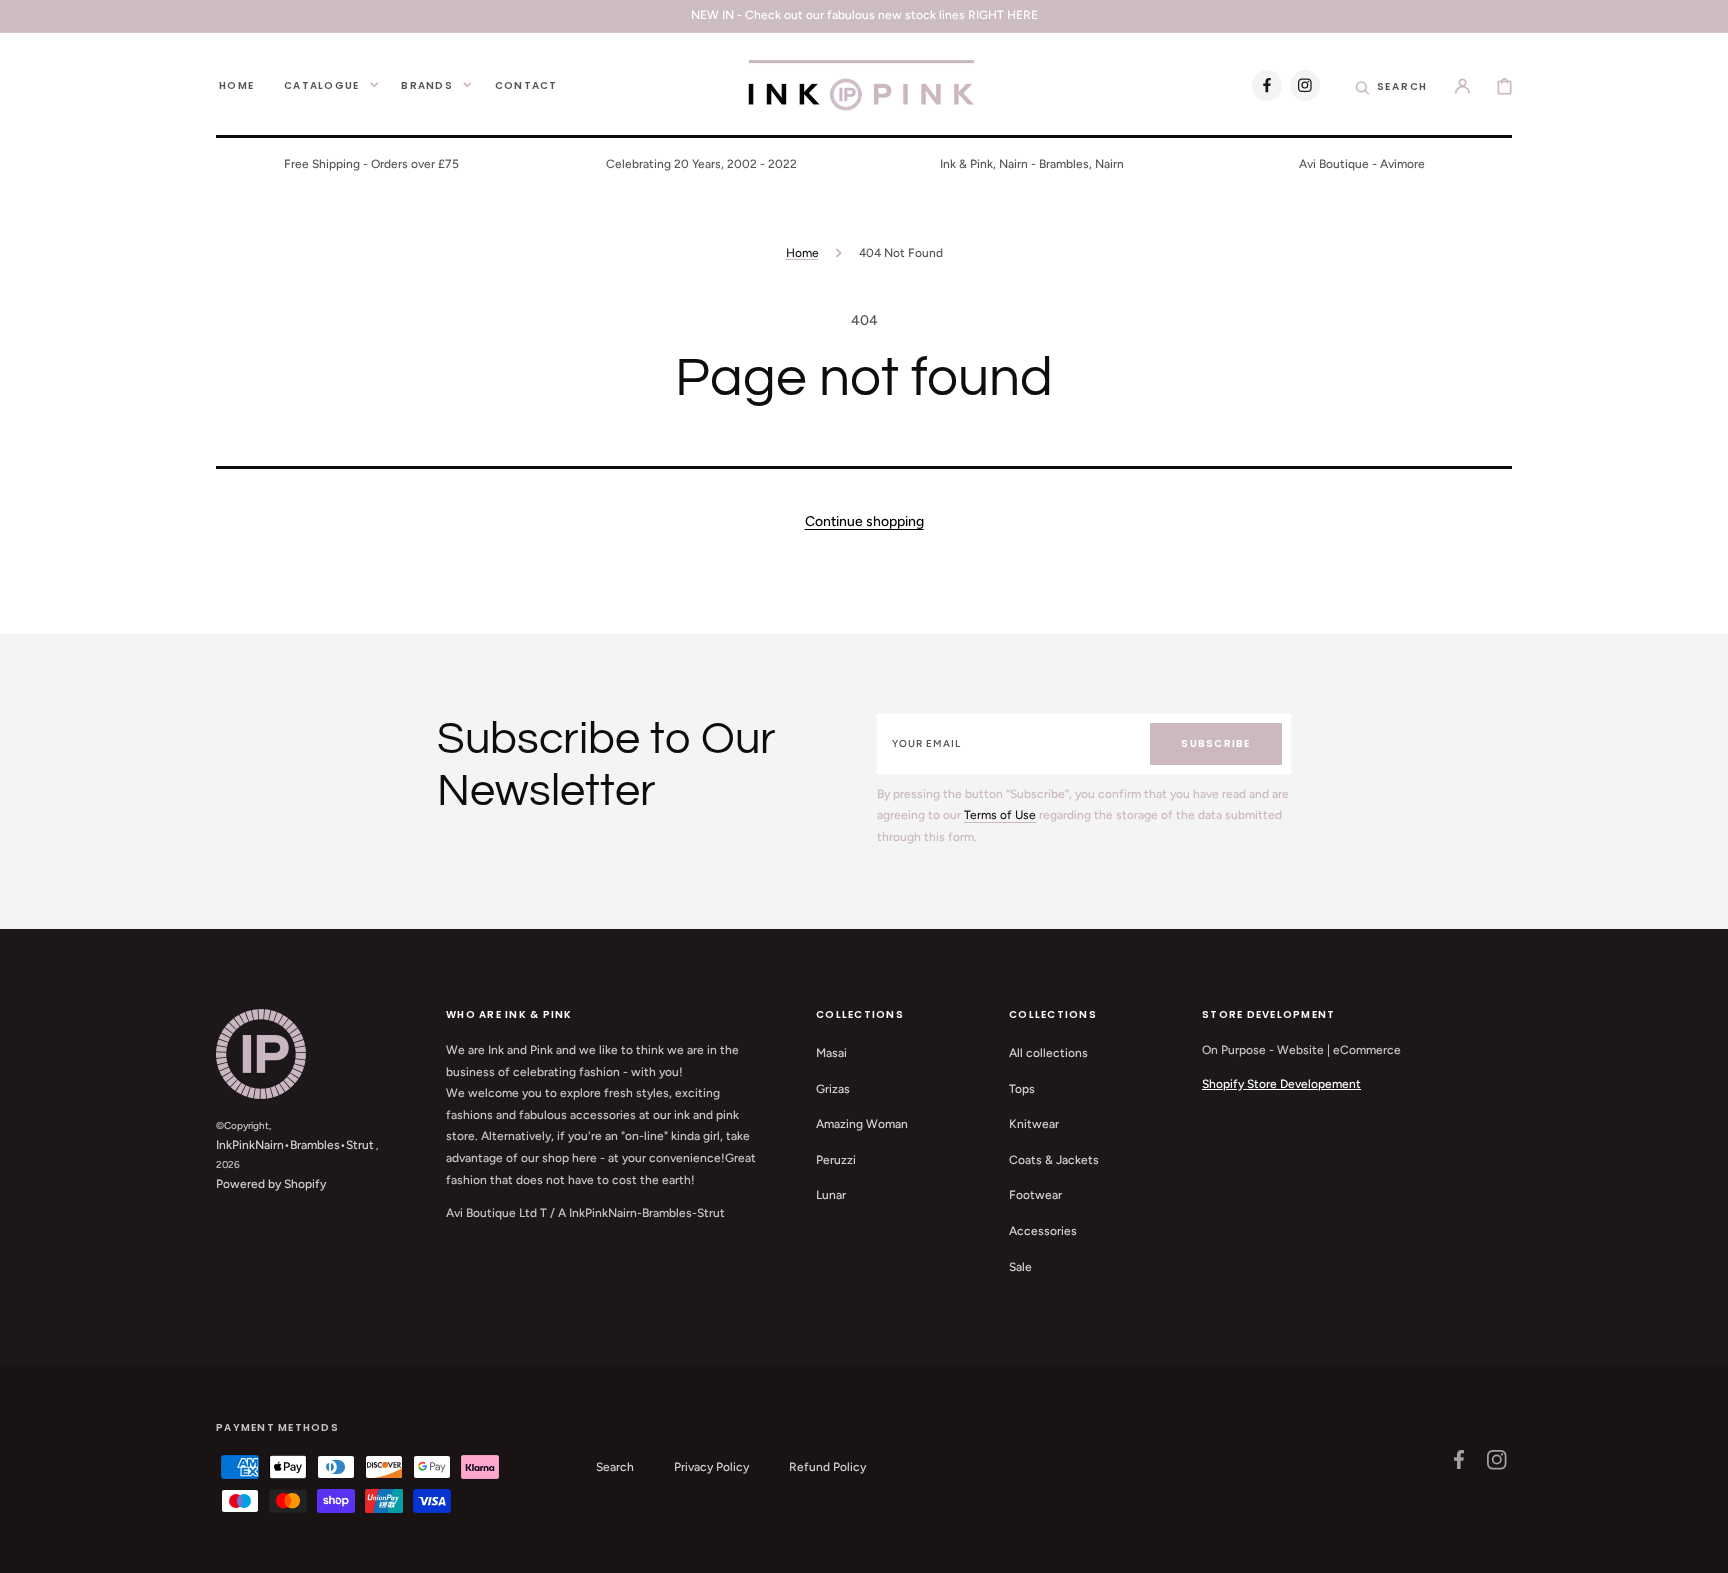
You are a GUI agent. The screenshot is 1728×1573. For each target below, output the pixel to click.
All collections (1048, 1053)
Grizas (833, 1089)
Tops (1022, 1089)
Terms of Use (1000, 815)
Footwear (1035, 1195)
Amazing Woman (862, 1124)
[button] (1392, 85)
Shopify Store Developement (1281, 1084)
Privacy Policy (711, 1467)
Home (802, 253)
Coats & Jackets (1054, 1160)
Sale (1020, 1267)
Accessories (1043, 1231)
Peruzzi (836, 1160)
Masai (831, 1053)
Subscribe (1215, 743)
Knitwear (1034, 1124)
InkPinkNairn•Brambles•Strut (295, 1145)
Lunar (831, 1195)
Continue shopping (864, 521)
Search (615, 1467)
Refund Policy (827, 1467)
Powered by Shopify (271, 1184)
